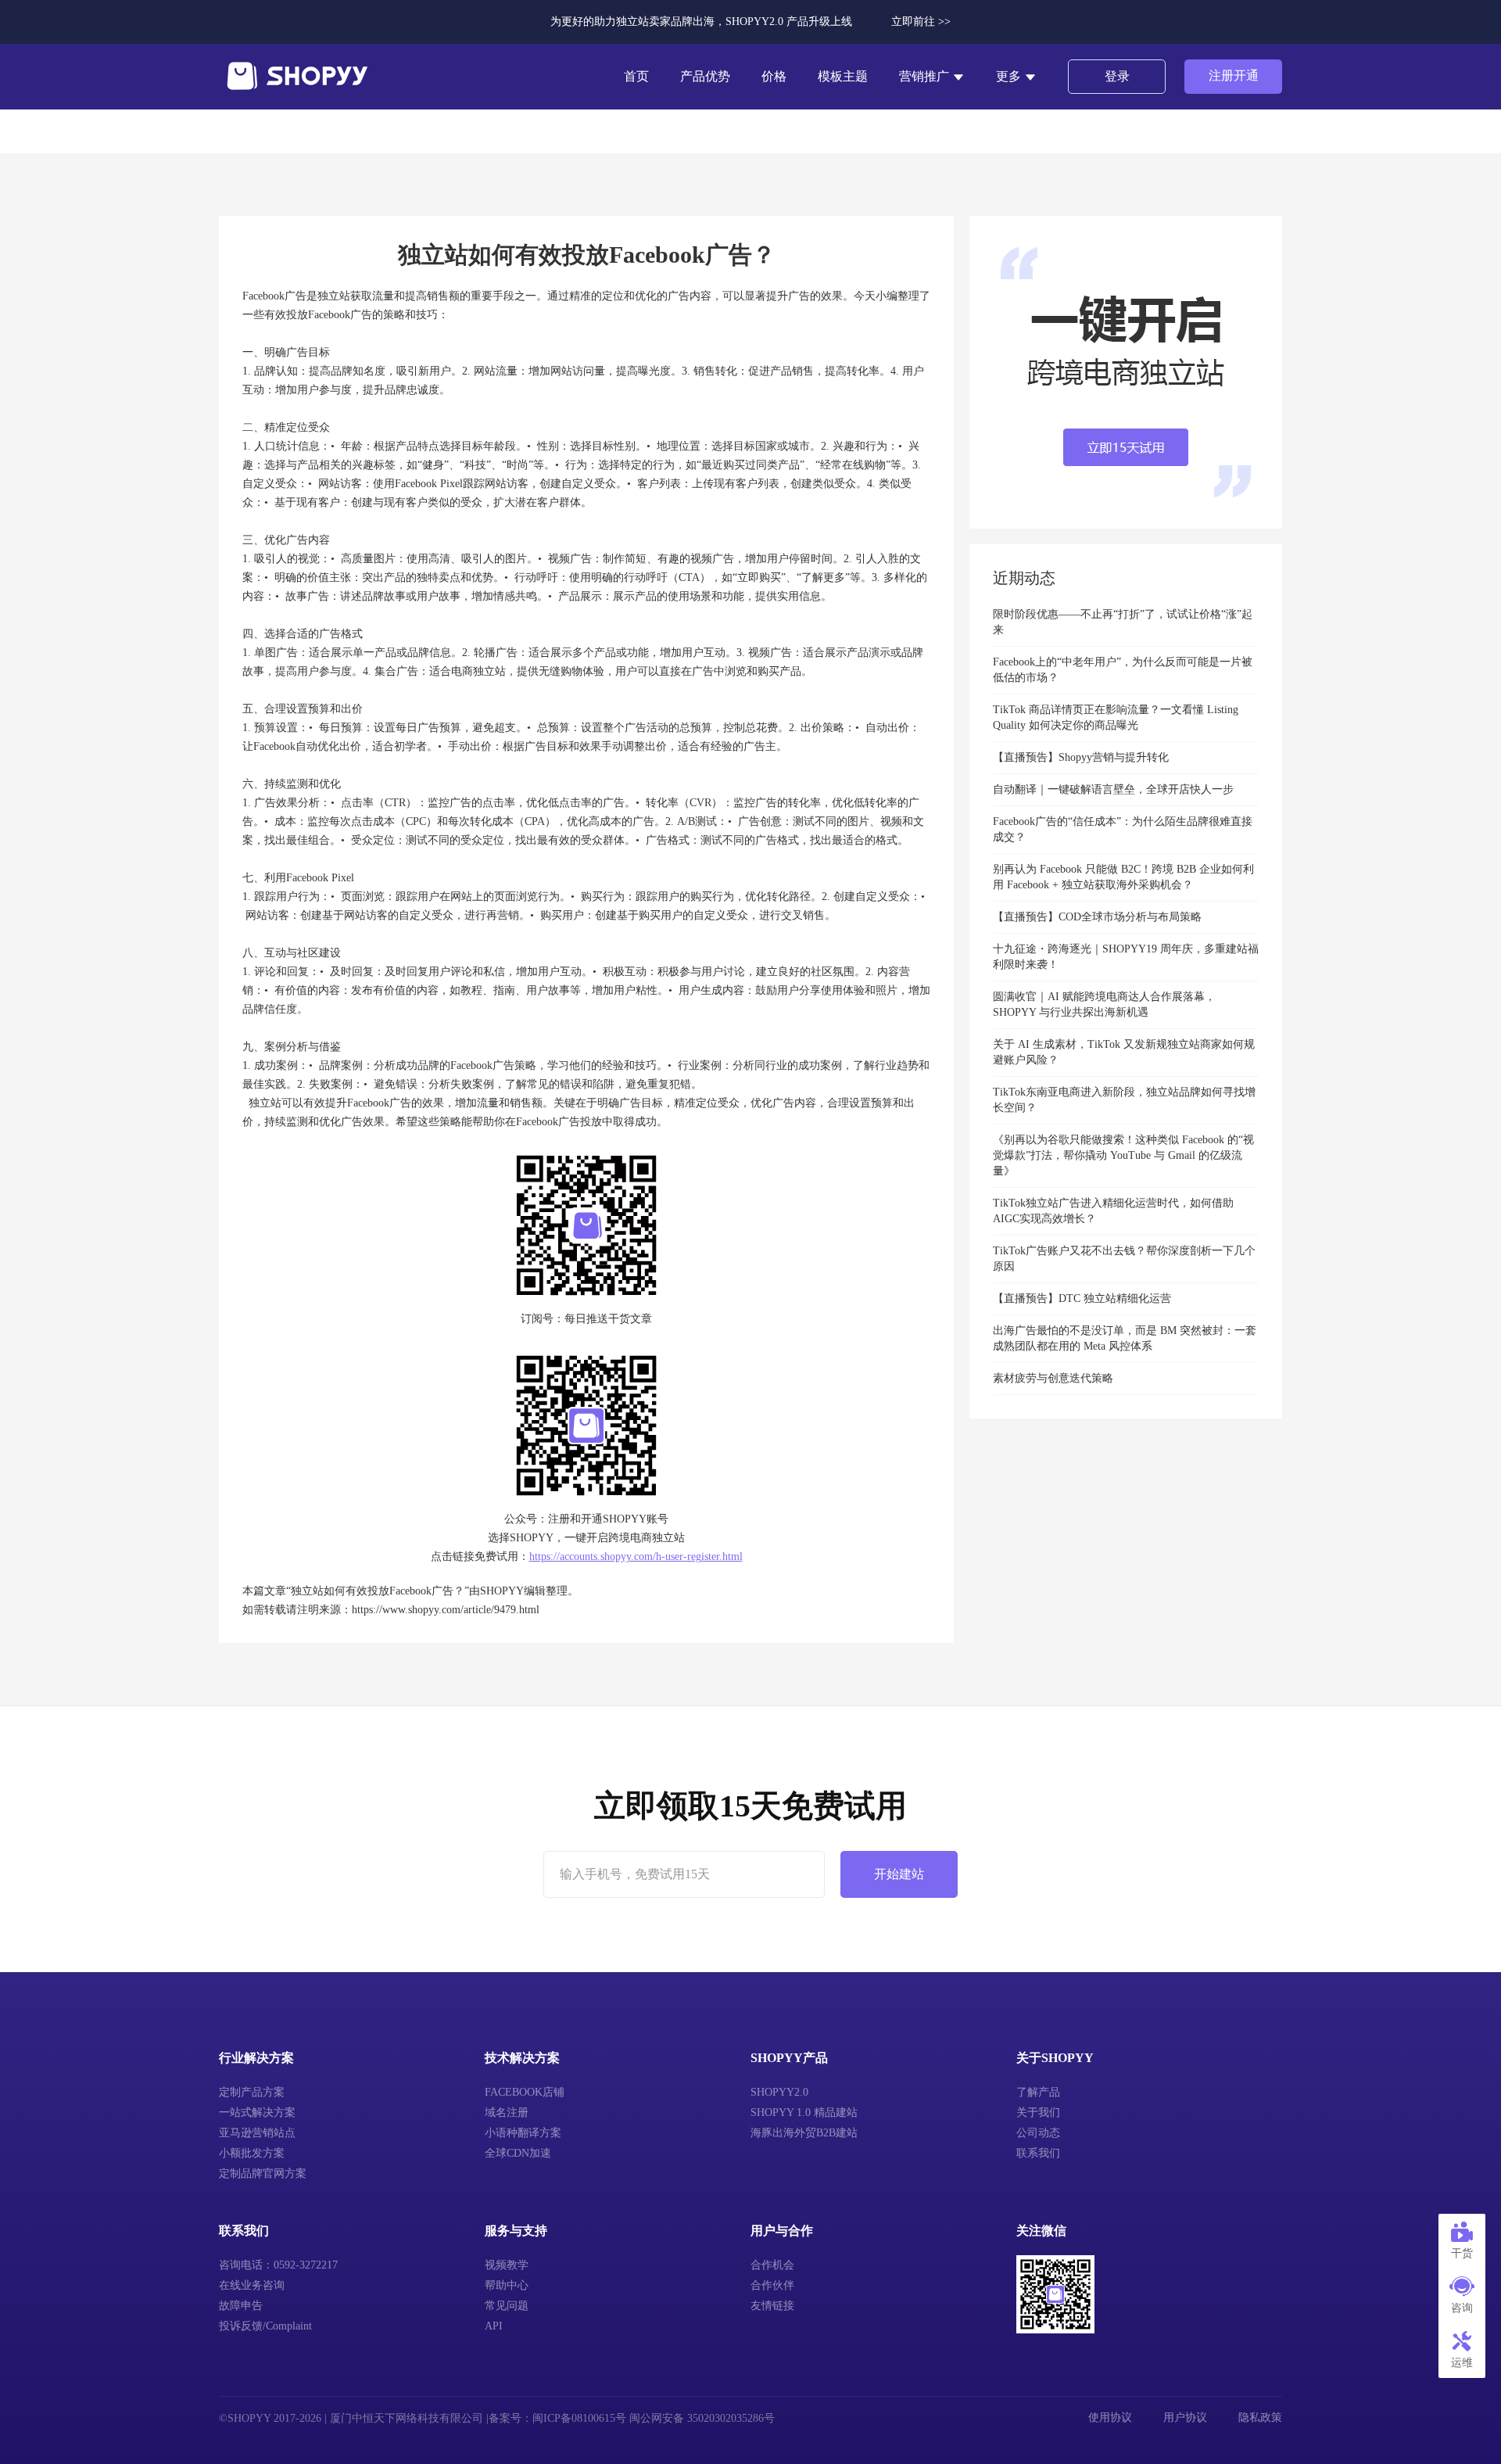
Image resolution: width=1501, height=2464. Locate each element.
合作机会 (772, 2265)
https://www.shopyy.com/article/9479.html (446, 1610)
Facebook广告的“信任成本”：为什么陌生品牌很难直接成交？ (1123, 829)
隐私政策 (1260, 2417)
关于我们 (1038, 2113)
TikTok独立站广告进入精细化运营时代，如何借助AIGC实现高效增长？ (1113, 1211)
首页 (636, 76)
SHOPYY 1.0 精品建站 (804, 2113)
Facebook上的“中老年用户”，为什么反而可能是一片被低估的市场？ (1123, 670)
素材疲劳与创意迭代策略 (1053, 1378)
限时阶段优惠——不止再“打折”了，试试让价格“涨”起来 (1123, 622)
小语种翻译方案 (523, 2133)
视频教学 (507, 2265)
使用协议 (1110, 2417)
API (494, 2326)
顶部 (1462, 2425)
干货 (1462, 2253)
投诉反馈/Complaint (265, 2326)
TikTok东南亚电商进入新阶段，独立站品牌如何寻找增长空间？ (1124, 1100)
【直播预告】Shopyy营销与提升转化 (1081, 757)
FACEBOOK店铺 (525, 2092)
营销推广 (926, 76)
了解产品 (1038, 2092)
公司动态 (1038, 2133)
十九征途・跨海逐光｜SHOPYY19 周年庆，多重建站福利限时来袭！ (1126, 957)
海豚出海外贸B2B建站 (804, 2133)
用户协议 (1185, 2417)
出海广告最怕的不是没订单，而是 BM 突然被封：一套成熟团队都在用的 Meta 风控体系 (1125, 1338)
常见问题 (507, 2306)
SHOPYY (502, 1591)
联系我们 (1038, 2153)
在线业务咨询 (252, 2285)
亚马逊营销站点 (257, 2133)
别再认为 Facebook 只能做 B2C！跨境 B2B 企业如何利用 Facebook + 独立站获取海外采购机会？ (1123, 877)
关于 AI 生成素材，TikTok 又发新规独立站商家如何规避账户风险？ (1124, 1052)
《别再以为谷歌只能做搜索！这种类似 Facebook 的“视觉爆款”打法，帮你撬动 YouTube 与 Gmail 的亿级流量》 (1123, 1155)
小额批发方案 (252, 2153)
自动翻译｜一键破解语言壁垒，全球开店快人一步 (1113, 789)
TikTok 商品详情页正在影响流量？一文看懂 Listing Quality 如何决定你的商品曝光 (1116, 717)
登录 (1117, 76)
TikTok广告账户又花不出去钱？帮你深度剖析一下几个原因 (1124, 1259)
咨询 (1462, 2308)
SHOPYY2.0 (779, 2092)
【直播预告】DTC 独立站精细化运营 (1082, 1298)
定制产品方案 (252, 2092)
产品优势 (705, 76)
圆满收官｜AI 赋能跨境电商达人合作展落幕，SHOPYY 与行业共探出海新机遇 (1104, 1004)
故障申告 (241, 2306)
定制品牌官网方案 (263, 2173)
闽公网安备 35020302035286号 (702, 2418)
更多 (1010, 76)
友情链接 (772, 2306)
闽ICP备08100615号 (579, 2418)
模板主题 (843, 76)
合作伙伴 (772, 2285)
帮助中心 (507, 2285)
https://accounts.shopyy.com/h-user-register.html (636, 1557)
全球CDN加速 (518, 2153)
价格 (774, 76)
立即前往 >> (921, 22)
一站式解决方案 (257, 2113)
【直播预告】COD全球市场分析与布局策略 (1097, 917)
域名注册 (507, 2113)
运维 (1462, 2363)
